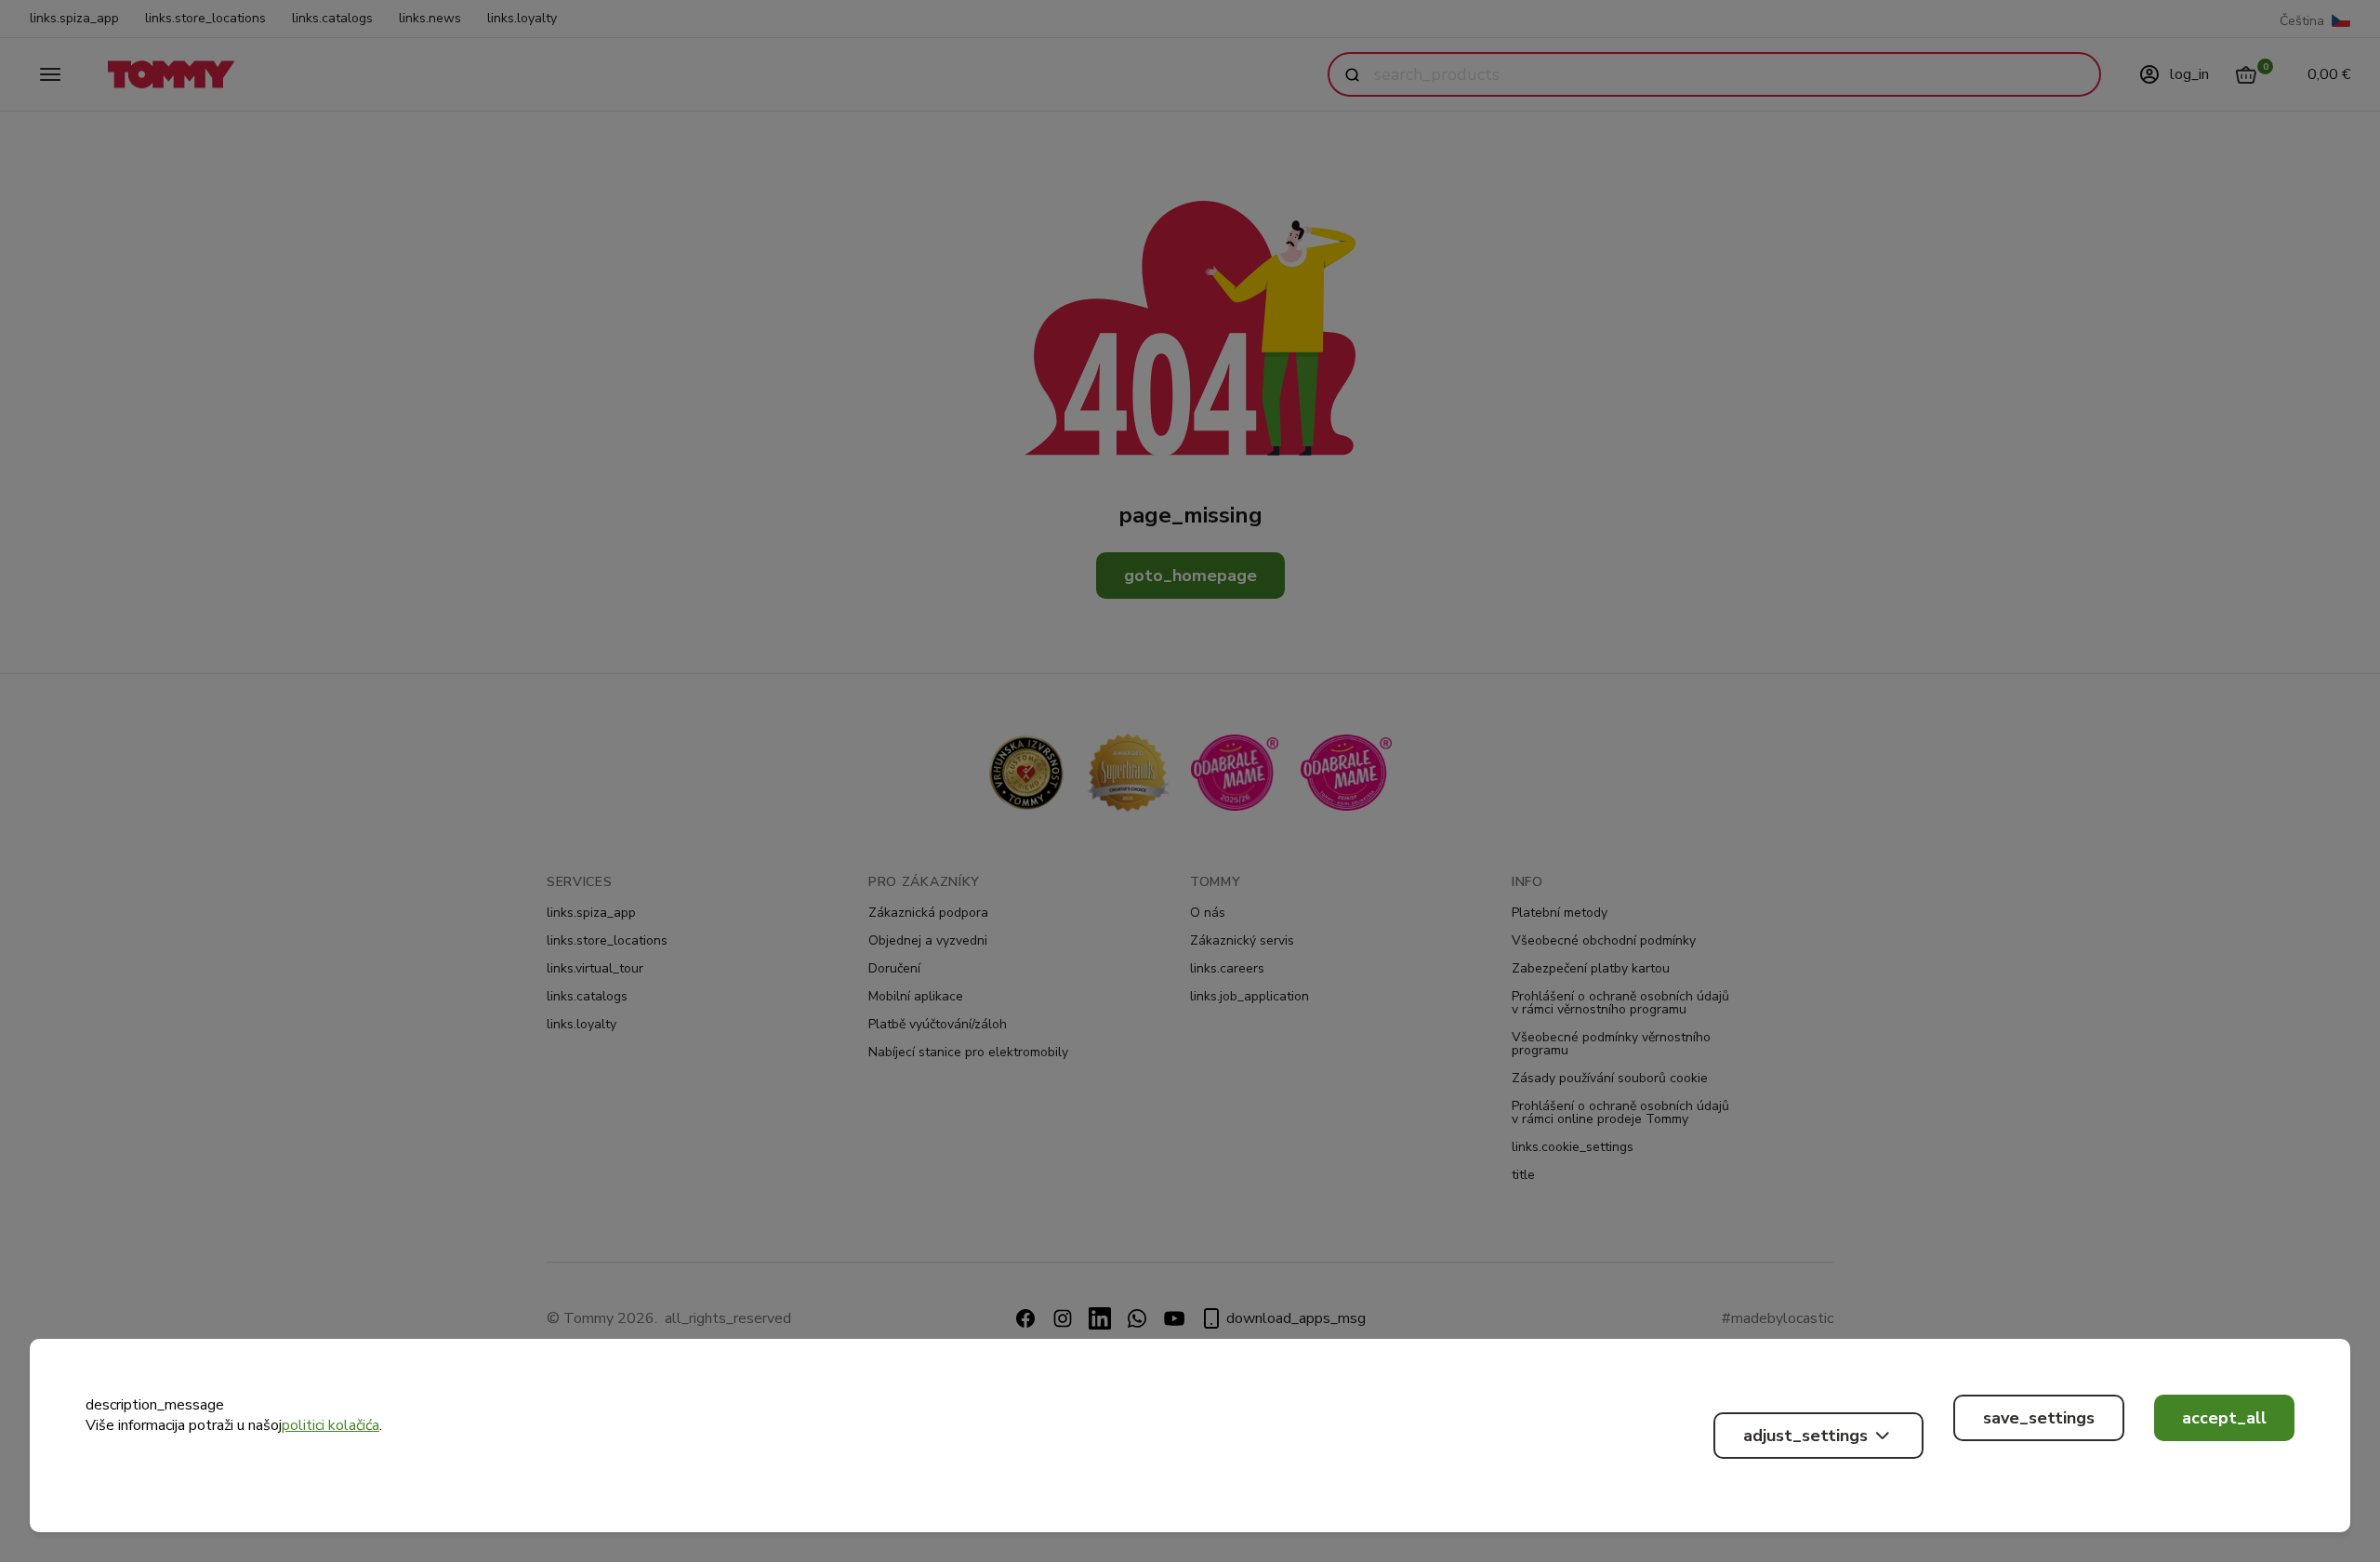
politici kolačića (331, 1425)
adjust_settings (1805, 1436)
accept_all (2224, 1418)
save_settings (2039, 1418)
